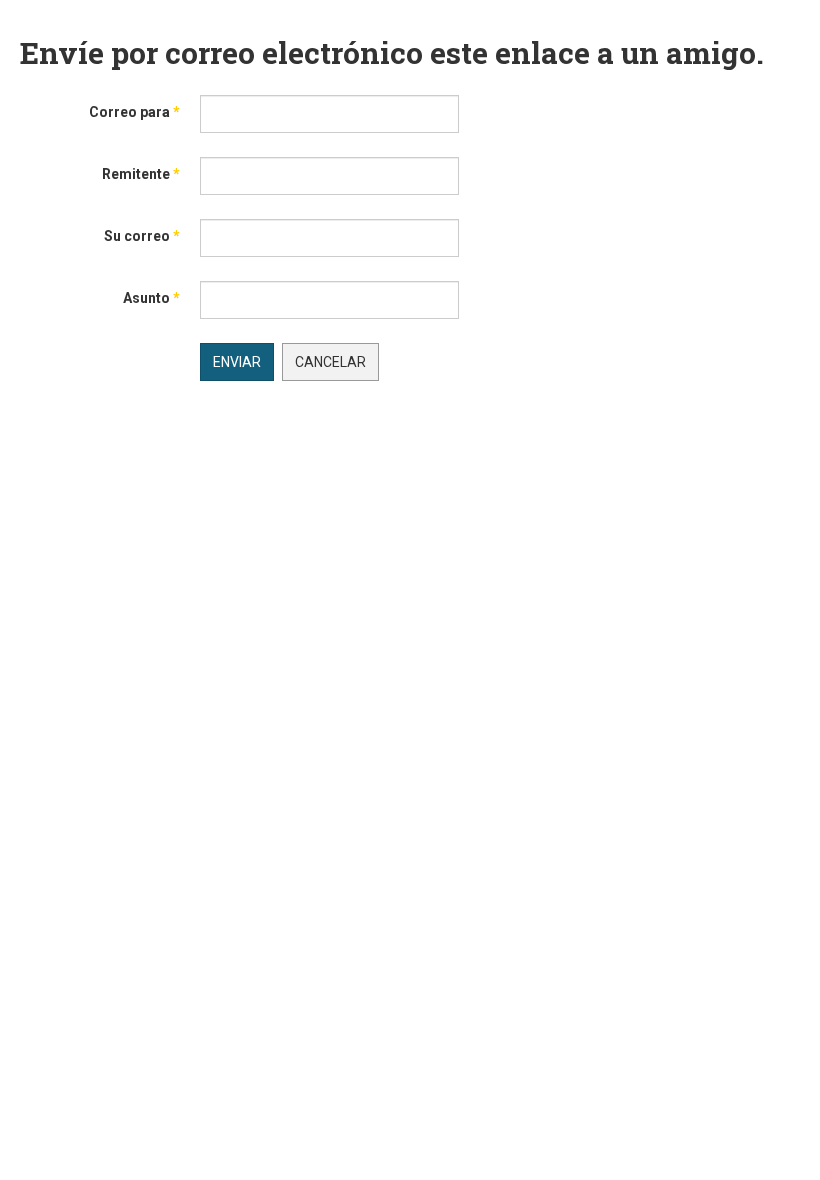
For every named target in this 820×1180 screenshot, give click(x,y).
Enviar (237, 362)
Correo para (134, 112)
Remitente (141, 174)
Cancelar (330, 362)
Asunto (151, 298)
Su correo (142, 236)
